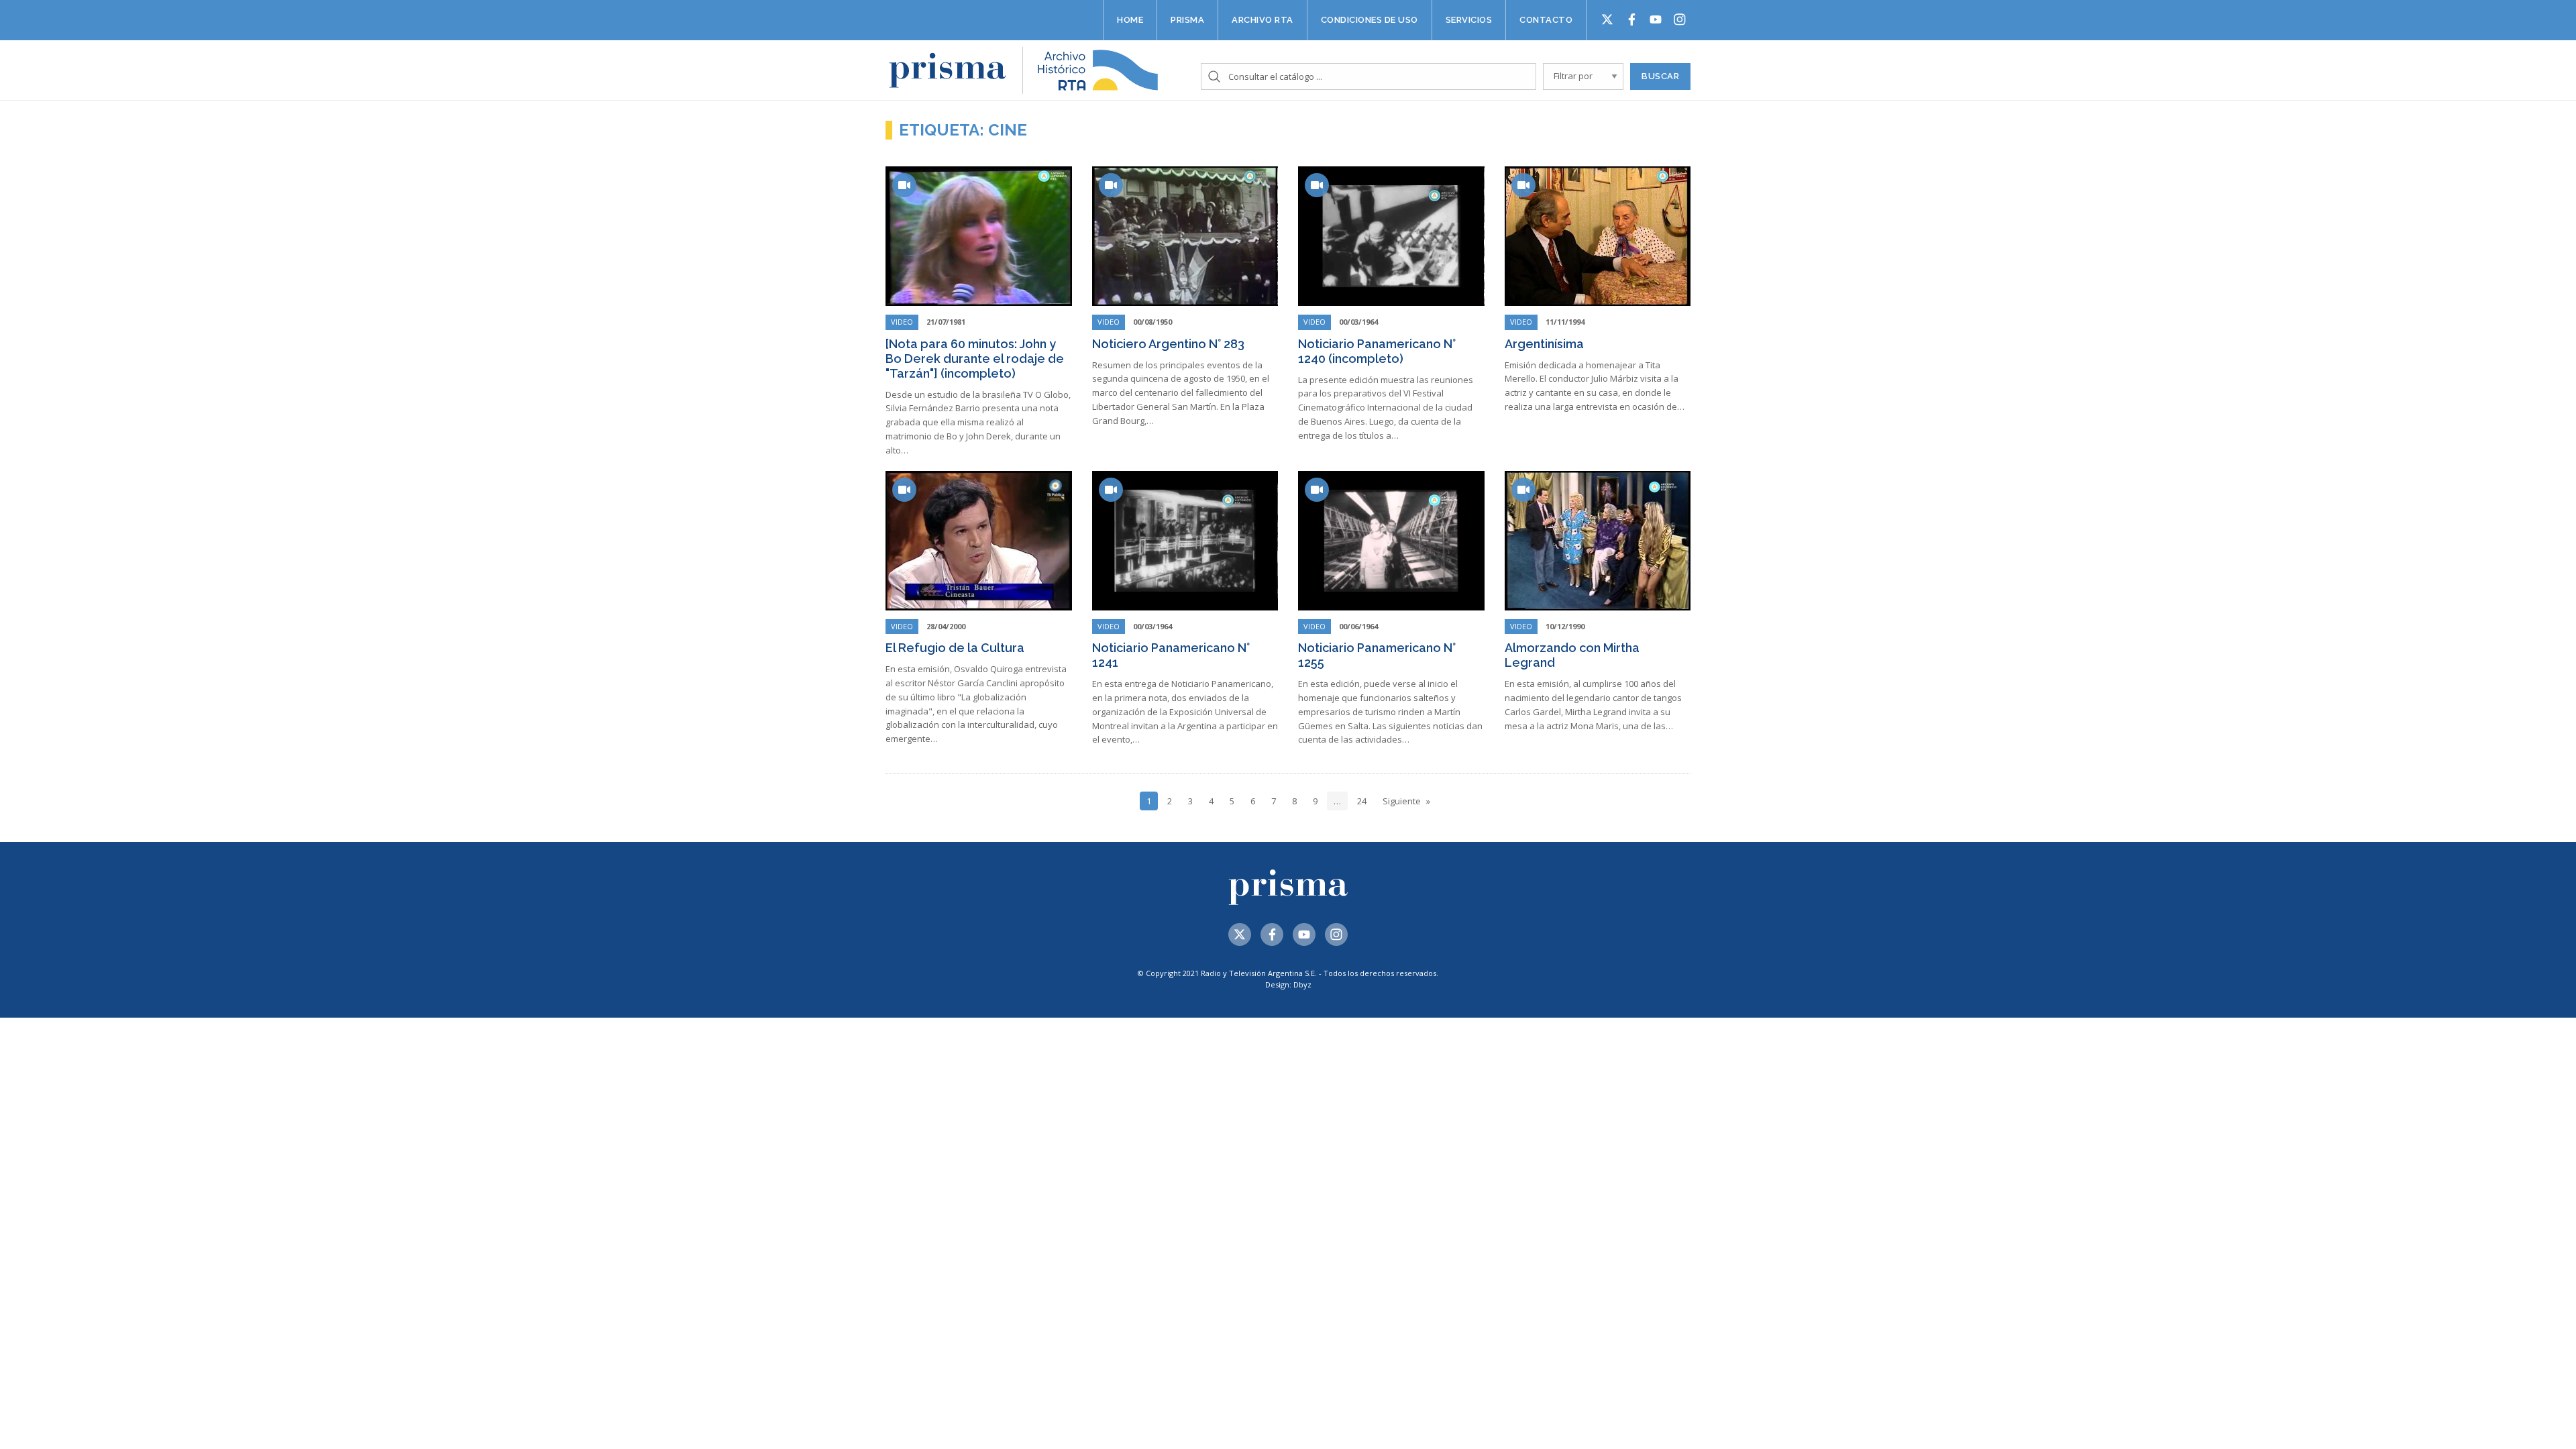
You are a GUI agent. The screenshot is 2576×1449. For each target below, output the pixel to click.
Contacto (1546, 20)
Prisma (1187, 20)
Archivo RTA (1263, 20)
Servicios (1469, 20)
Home (1130, 20)
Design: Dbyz (1288, 984)
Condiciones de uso (1370, 20)
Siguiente (1402, 801)
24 (1362, 801)
